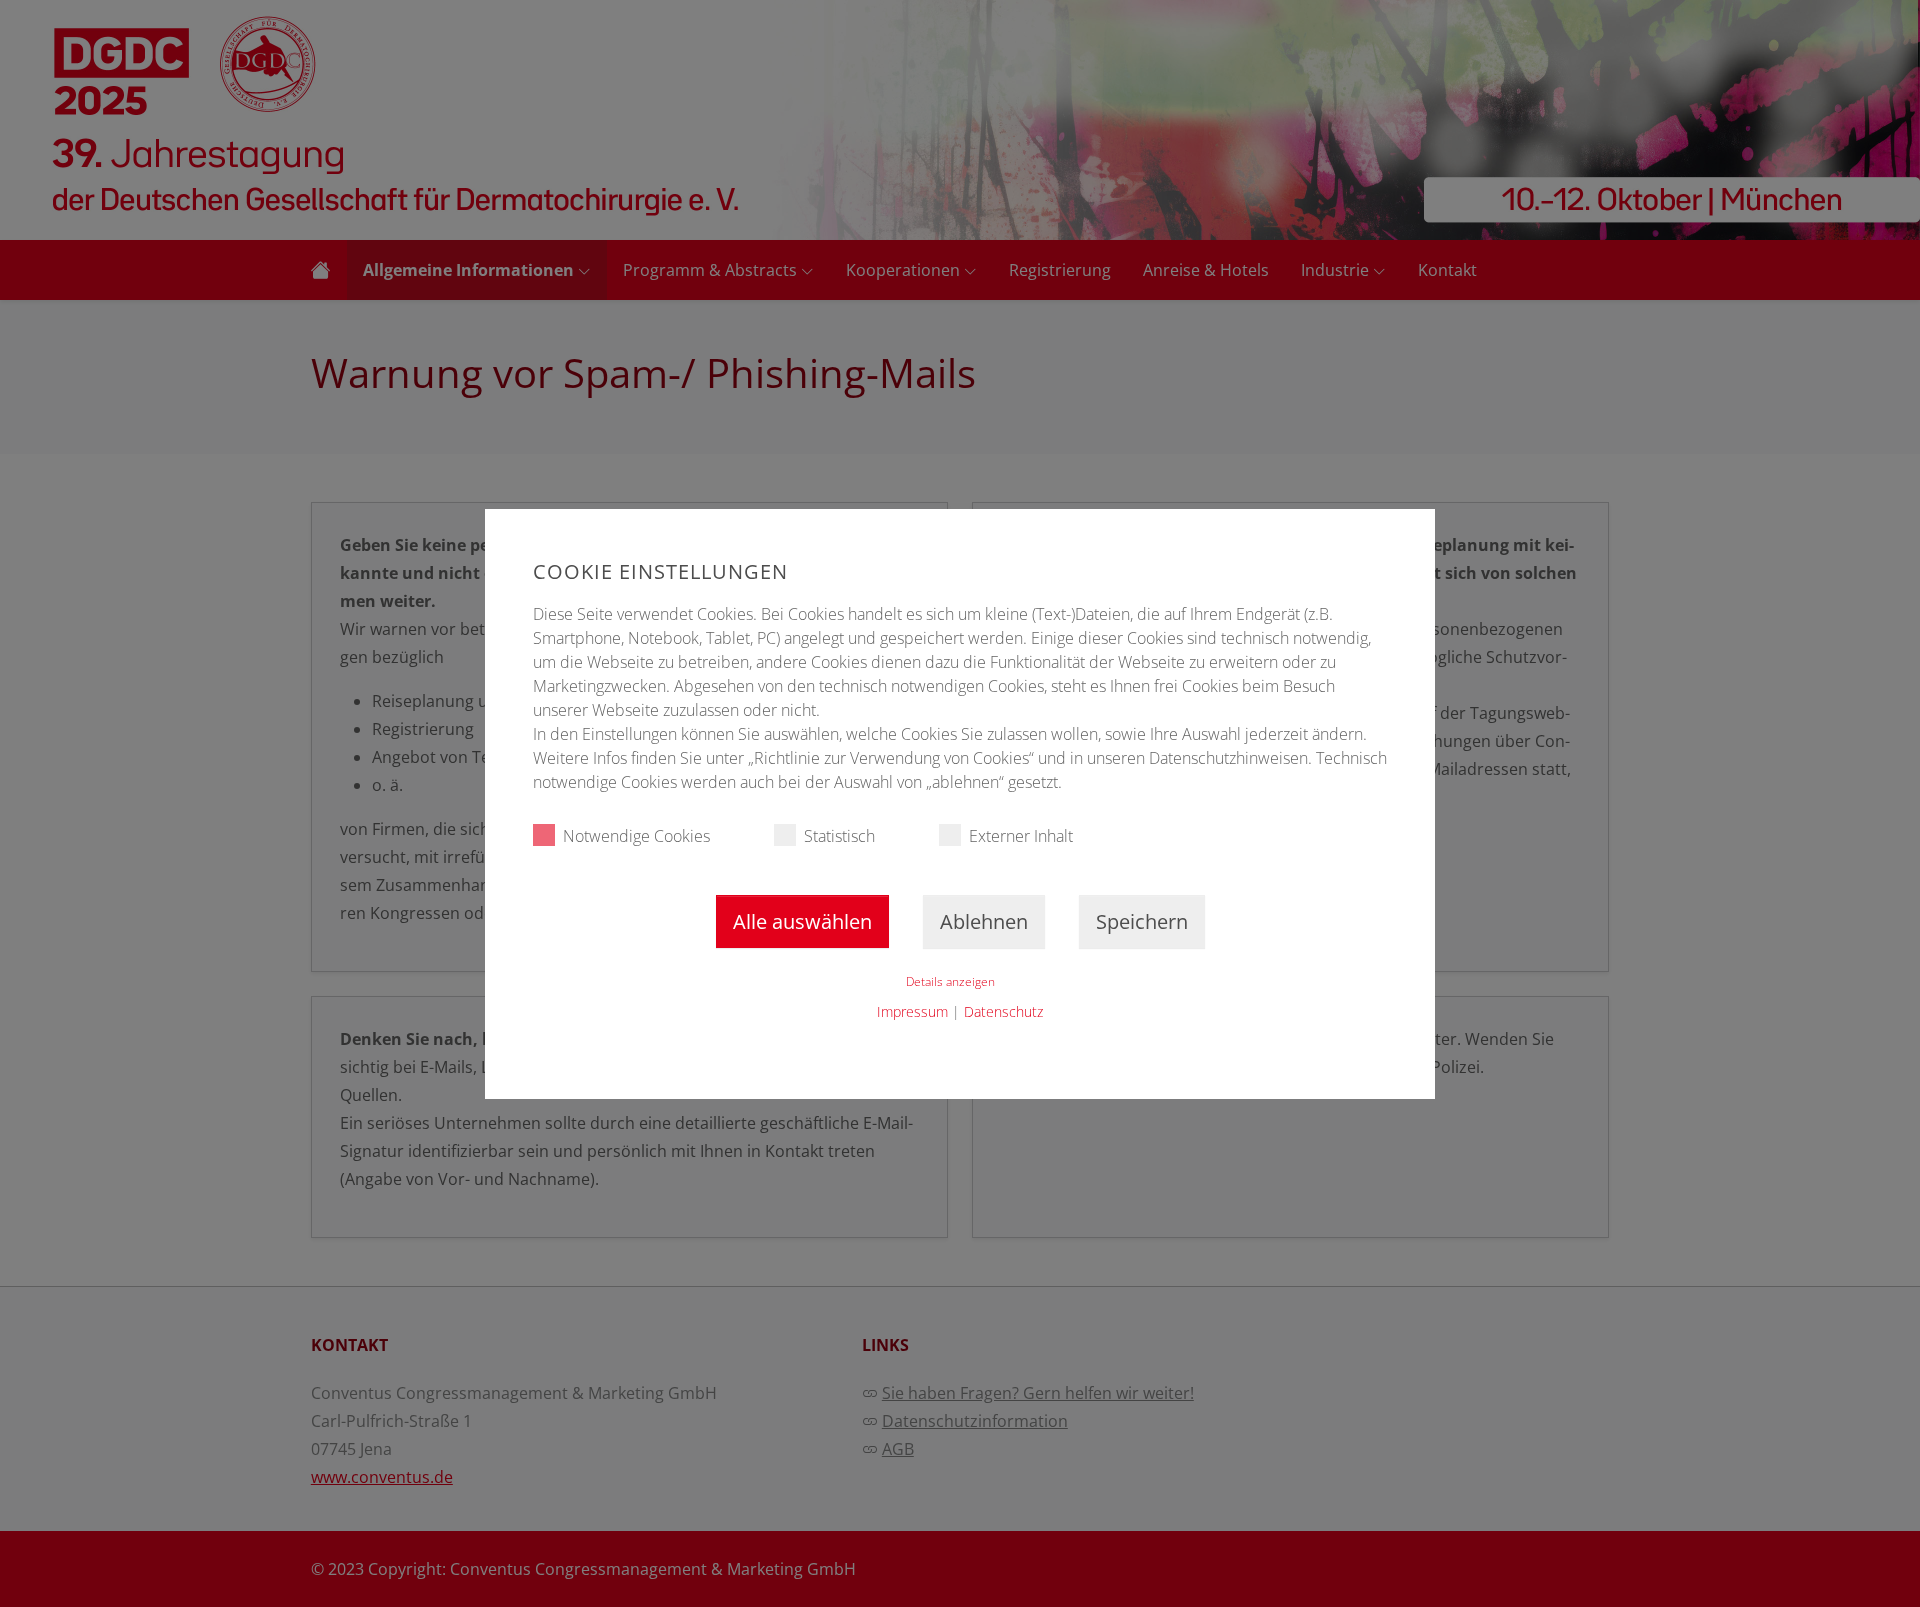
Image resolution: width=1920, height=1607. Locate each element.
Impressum (912, 1011)
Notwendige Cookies (636, 836)
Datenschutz (1003, 1011)
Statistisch (839, 836)
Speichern (1142, 921)
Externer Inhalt (1021, 836)
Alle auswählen (802, 921)
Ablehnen (984, 921)
